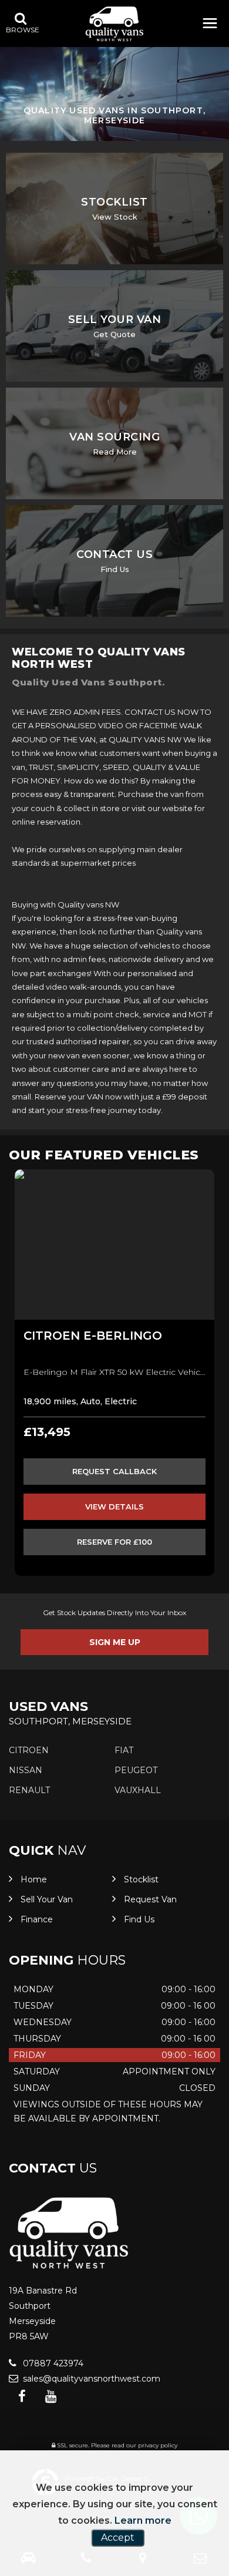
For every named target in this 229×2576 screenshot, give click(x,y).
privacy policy (158, 2445)
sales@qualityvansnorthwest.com (90, 2379)
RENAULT (29, 1790)
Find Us (139, 1919)
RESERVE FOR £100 (114, 1542)
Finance (37, 1919)
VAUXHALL (138, 1790)
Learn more (143, 2520)
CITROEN (29, 1750)
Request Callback (114, 1471)
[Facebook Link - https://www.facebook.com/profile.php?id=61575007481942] (22, 2397)
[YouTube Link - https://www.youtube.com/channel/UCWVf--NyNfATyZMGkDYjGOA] (51, 2397)
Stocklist (141, 1879)
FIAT (124, 1750)
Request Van (150, 1899)
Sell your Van (47, 1899)
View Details (114, 1506)
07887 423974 (52, 2363)
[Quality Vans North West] (114, 24)
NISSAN (26, 1770)
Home (34, 1879)
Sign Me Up (115, 1642)
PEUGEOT (136, 1770)
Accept (118, 2538)
